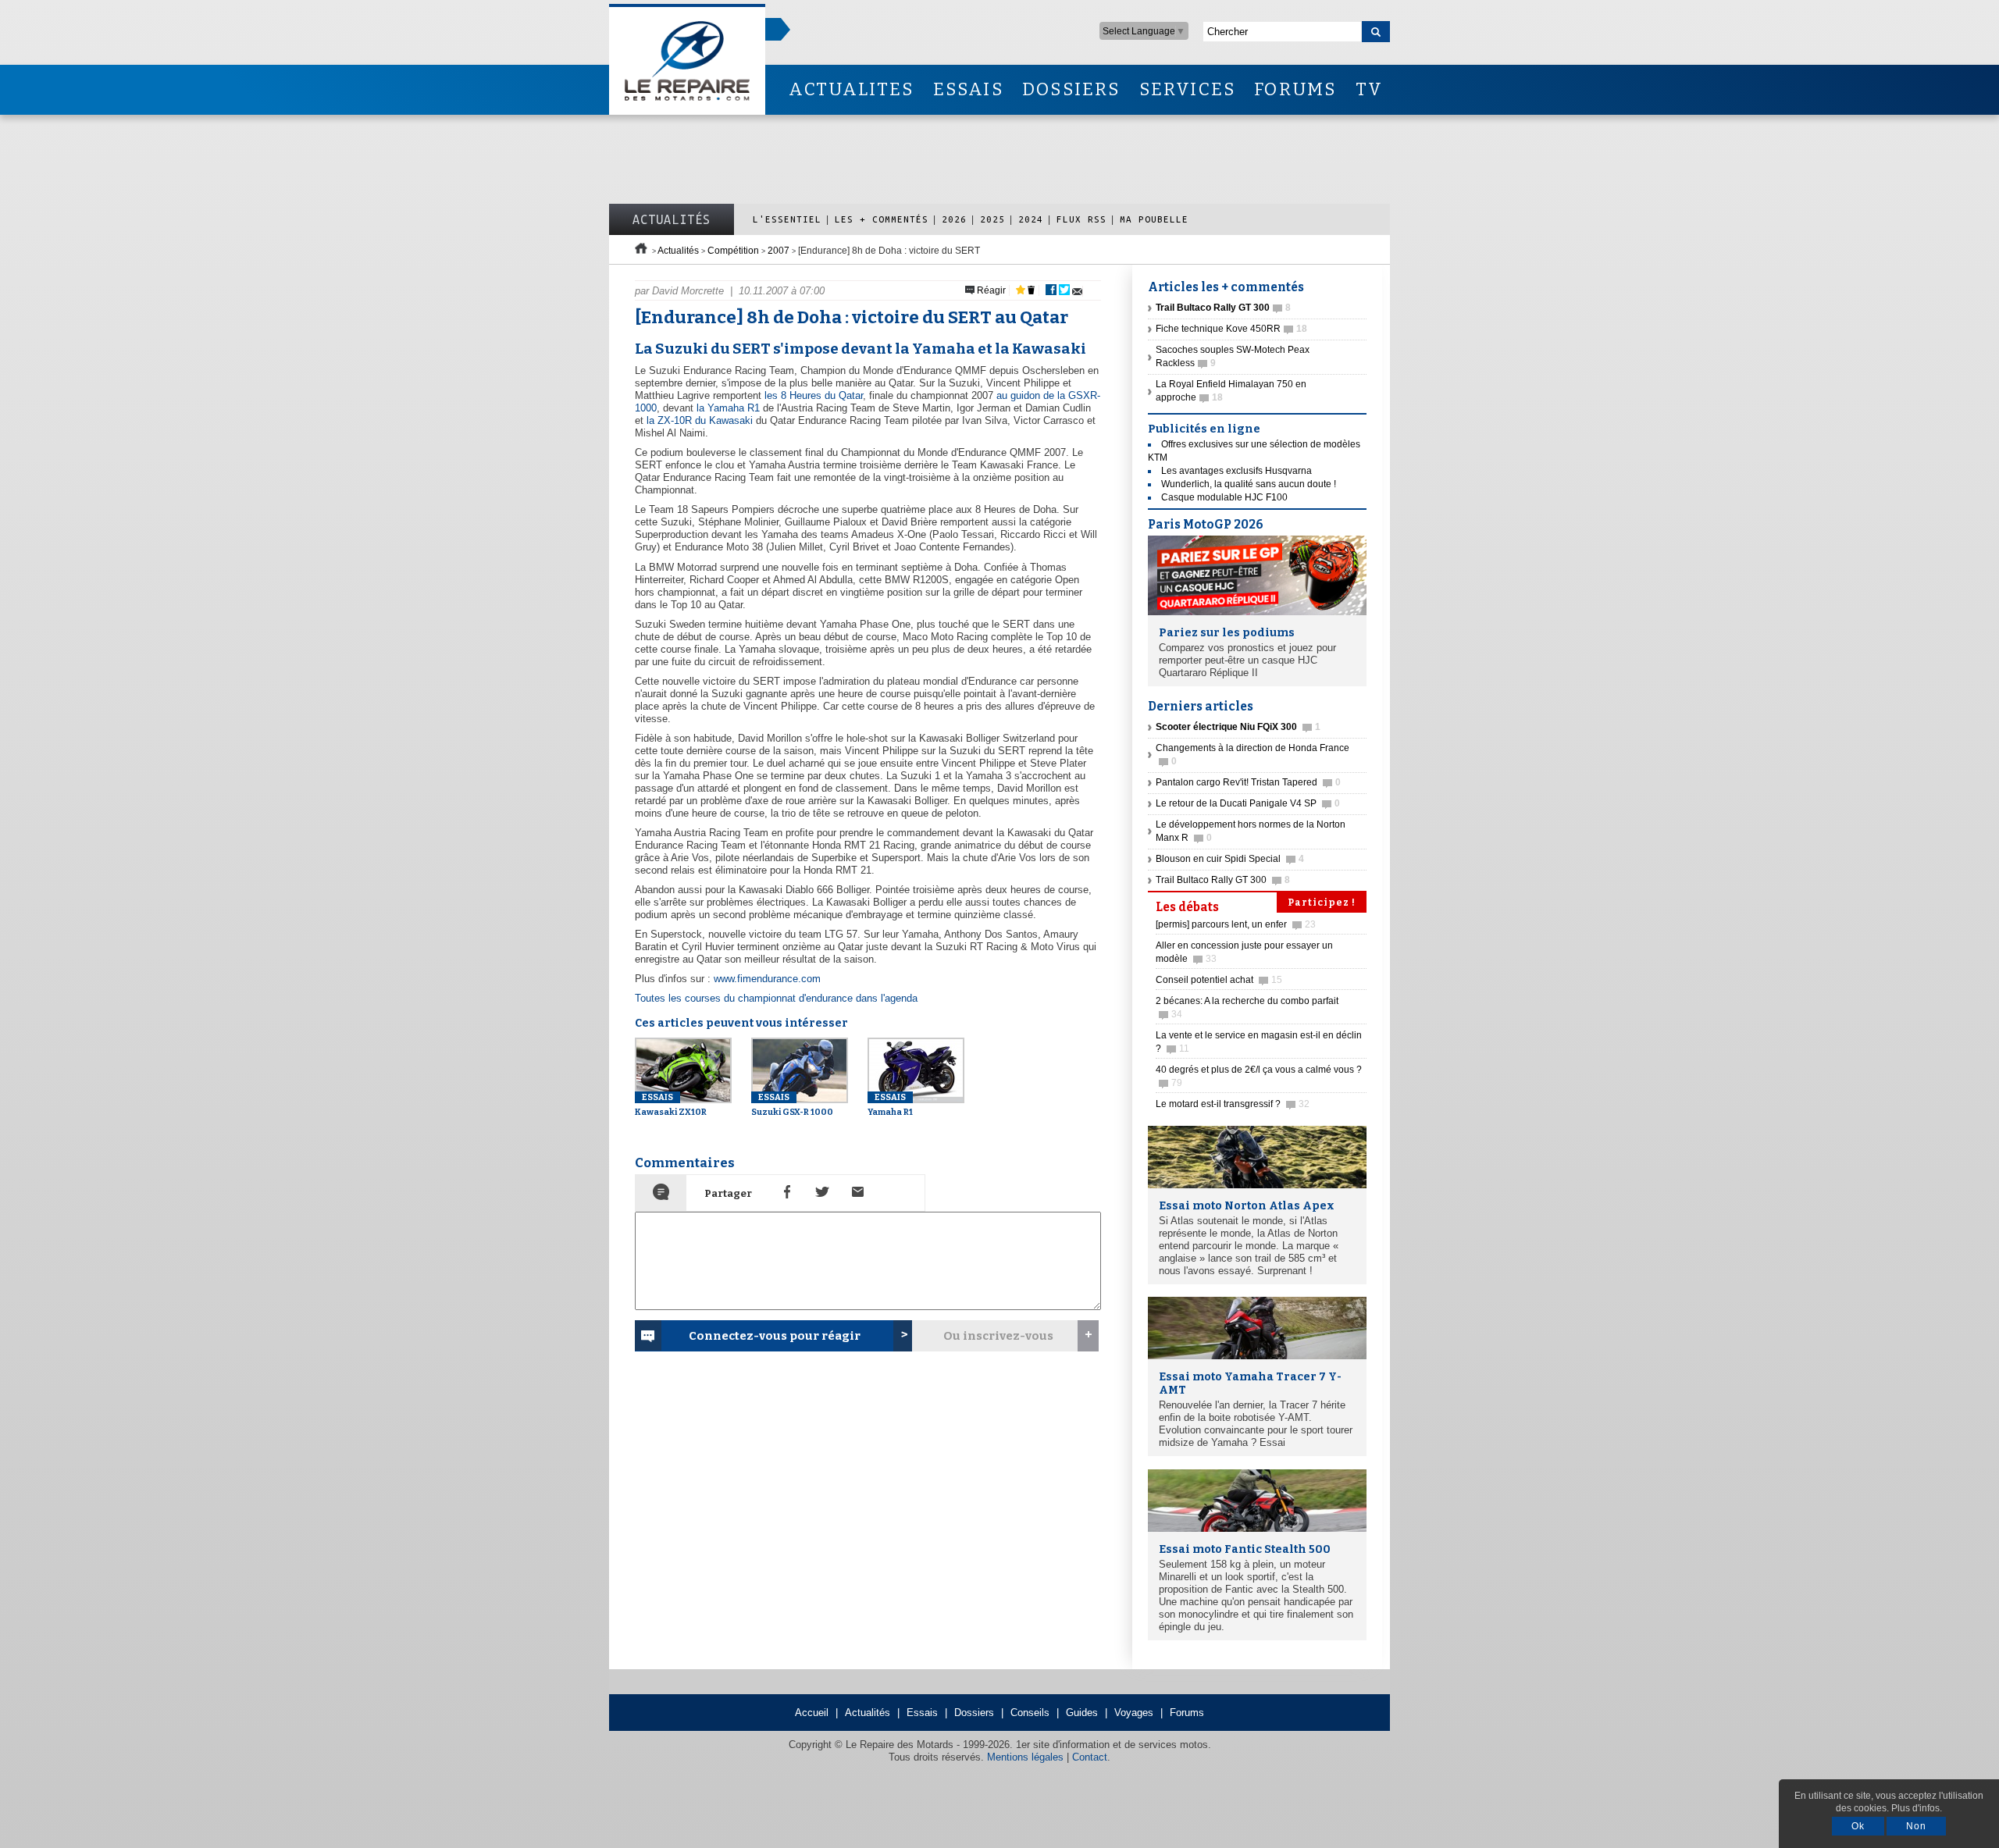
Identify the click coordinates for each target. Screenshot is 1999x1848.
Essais (922, 1713)
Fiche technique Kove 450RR (1231, 329)
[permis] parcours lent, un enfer (1236, 924)
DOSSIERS (1071, 89)
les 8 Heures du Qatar (814, 395)
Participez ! (1322, 903)
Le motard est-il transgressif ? (1233, 1104)
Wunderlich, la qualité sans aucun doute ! (1249, 484)
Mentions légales (1025, 1757)
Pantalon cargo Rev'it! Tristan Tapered (1248, 782)
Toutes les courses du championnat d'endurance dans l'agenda (776, 998)
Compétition (733, 251)
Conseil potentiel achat (1219, 980)
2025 (992, 219)
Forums (1187, 1713)
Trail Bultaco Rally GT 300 (1223, 880)
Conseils (1030, 1713)
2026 (954, 219)
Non (1916, 1826)
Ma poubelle (1154, 219)
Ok (1858, 1826)
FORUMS (1295, 89)
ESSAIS (968, 89)
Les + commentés (882, 219)
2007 (779, 251)
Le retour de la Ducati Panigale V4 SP (1248, 803)
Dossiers (974, 1713)
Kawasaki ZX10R (671, 1105)
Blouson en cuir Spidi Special (1230, 859)
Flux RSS (1081, 219)
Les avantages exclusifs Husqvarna (1236, 471)
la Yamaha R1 (728, 408)
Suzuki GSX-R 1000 (792, 1105)
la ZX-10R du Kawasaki (700, 420)
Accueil (812, 1713)
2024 (1031, 219)
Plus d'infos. (1917, 1808)
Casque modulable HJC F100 (1224, 497)
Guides (1082, 1713)
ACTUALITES (851, 89)
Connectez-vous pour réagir (775, 1336)
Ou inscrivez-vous (998, 1336)
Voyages (1134, 1713)
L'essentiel (787, 219)
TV (1369, 89)
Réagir (990, 290)
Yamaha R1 (890, 1105)
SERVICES (1188, 89)
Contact (1090, 1757)
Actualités (672, 219)
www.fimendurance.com (767, 979)
